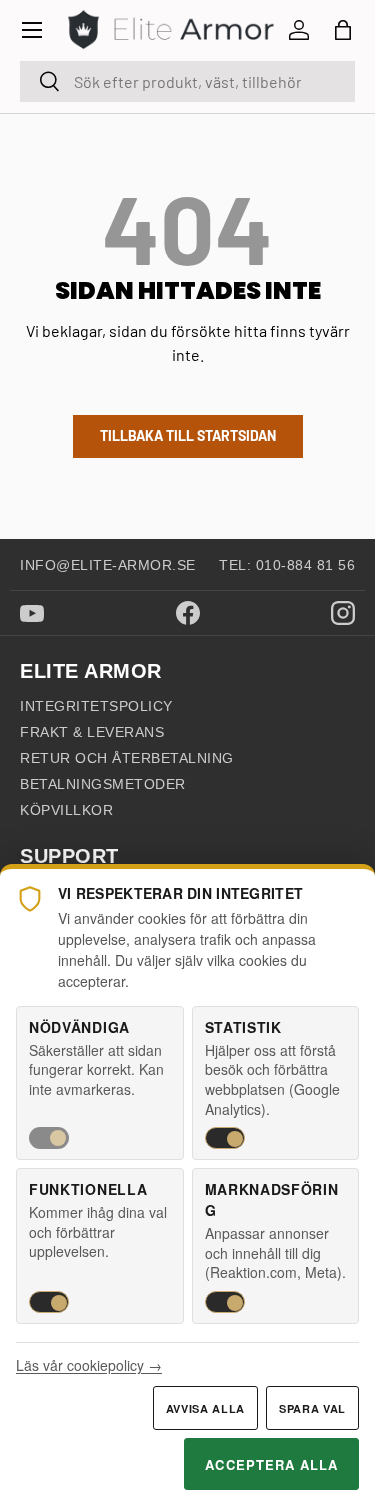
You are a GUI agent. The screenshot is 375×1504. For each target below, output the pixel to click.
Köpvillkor (66, 810)
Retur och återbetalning (127, 758)
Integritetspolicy (96, 706)
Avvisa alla (205, 1408)
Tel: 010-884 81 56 (287, 565)
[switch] (49, 1138)
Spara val (312, 1408)
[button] (343, 30)
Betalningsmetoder (103, 784)
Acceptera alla (271, 1464)
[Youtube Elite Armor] (32, 613)
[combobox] (187, 81)
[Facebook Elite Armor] (188, 613)
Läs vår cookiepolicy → (89, 1365)
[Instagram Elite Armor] (343, 613)
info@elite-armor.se (108, 565)
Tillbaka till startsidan (188, 435)
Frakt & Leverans (92, 732)
